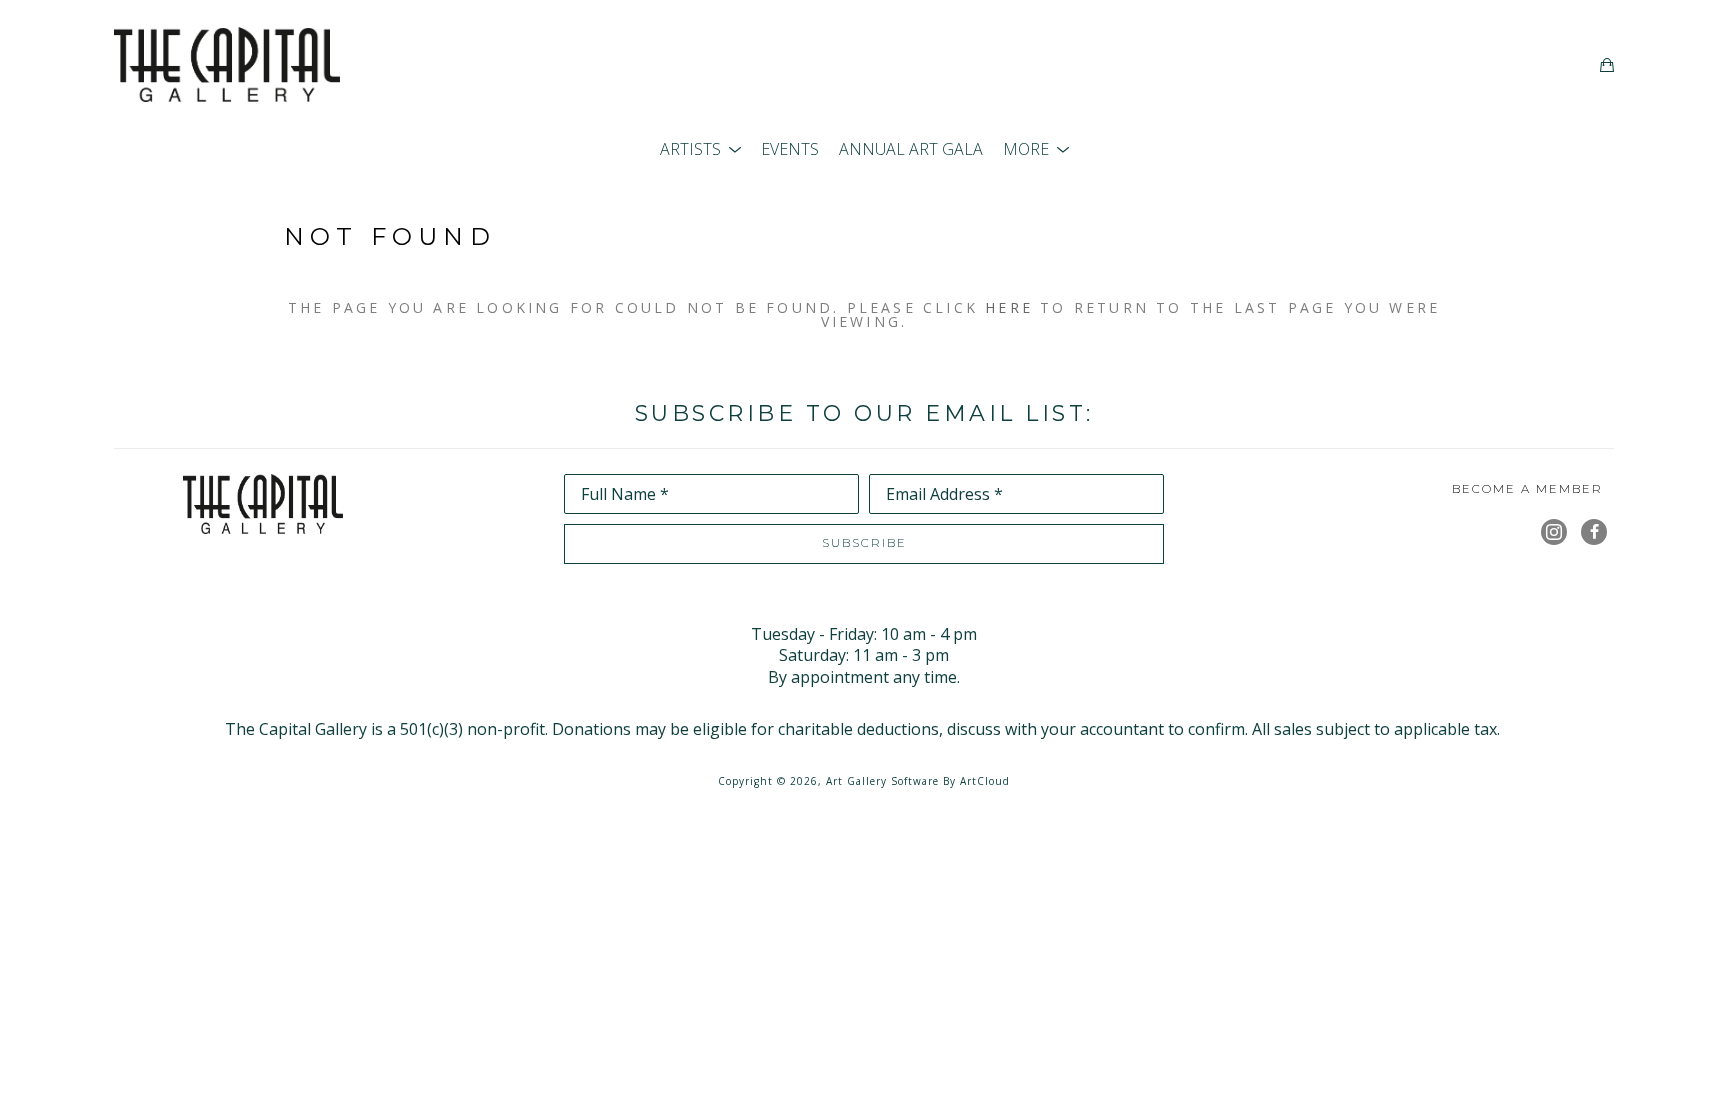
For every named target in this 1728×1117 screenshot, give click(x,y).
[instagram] (1554, 532)
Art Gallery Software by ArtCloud (918, 781)
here (1009, 307)
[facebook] (1594, 532)
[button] (700, 149)
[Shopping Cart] (1607, 65)
